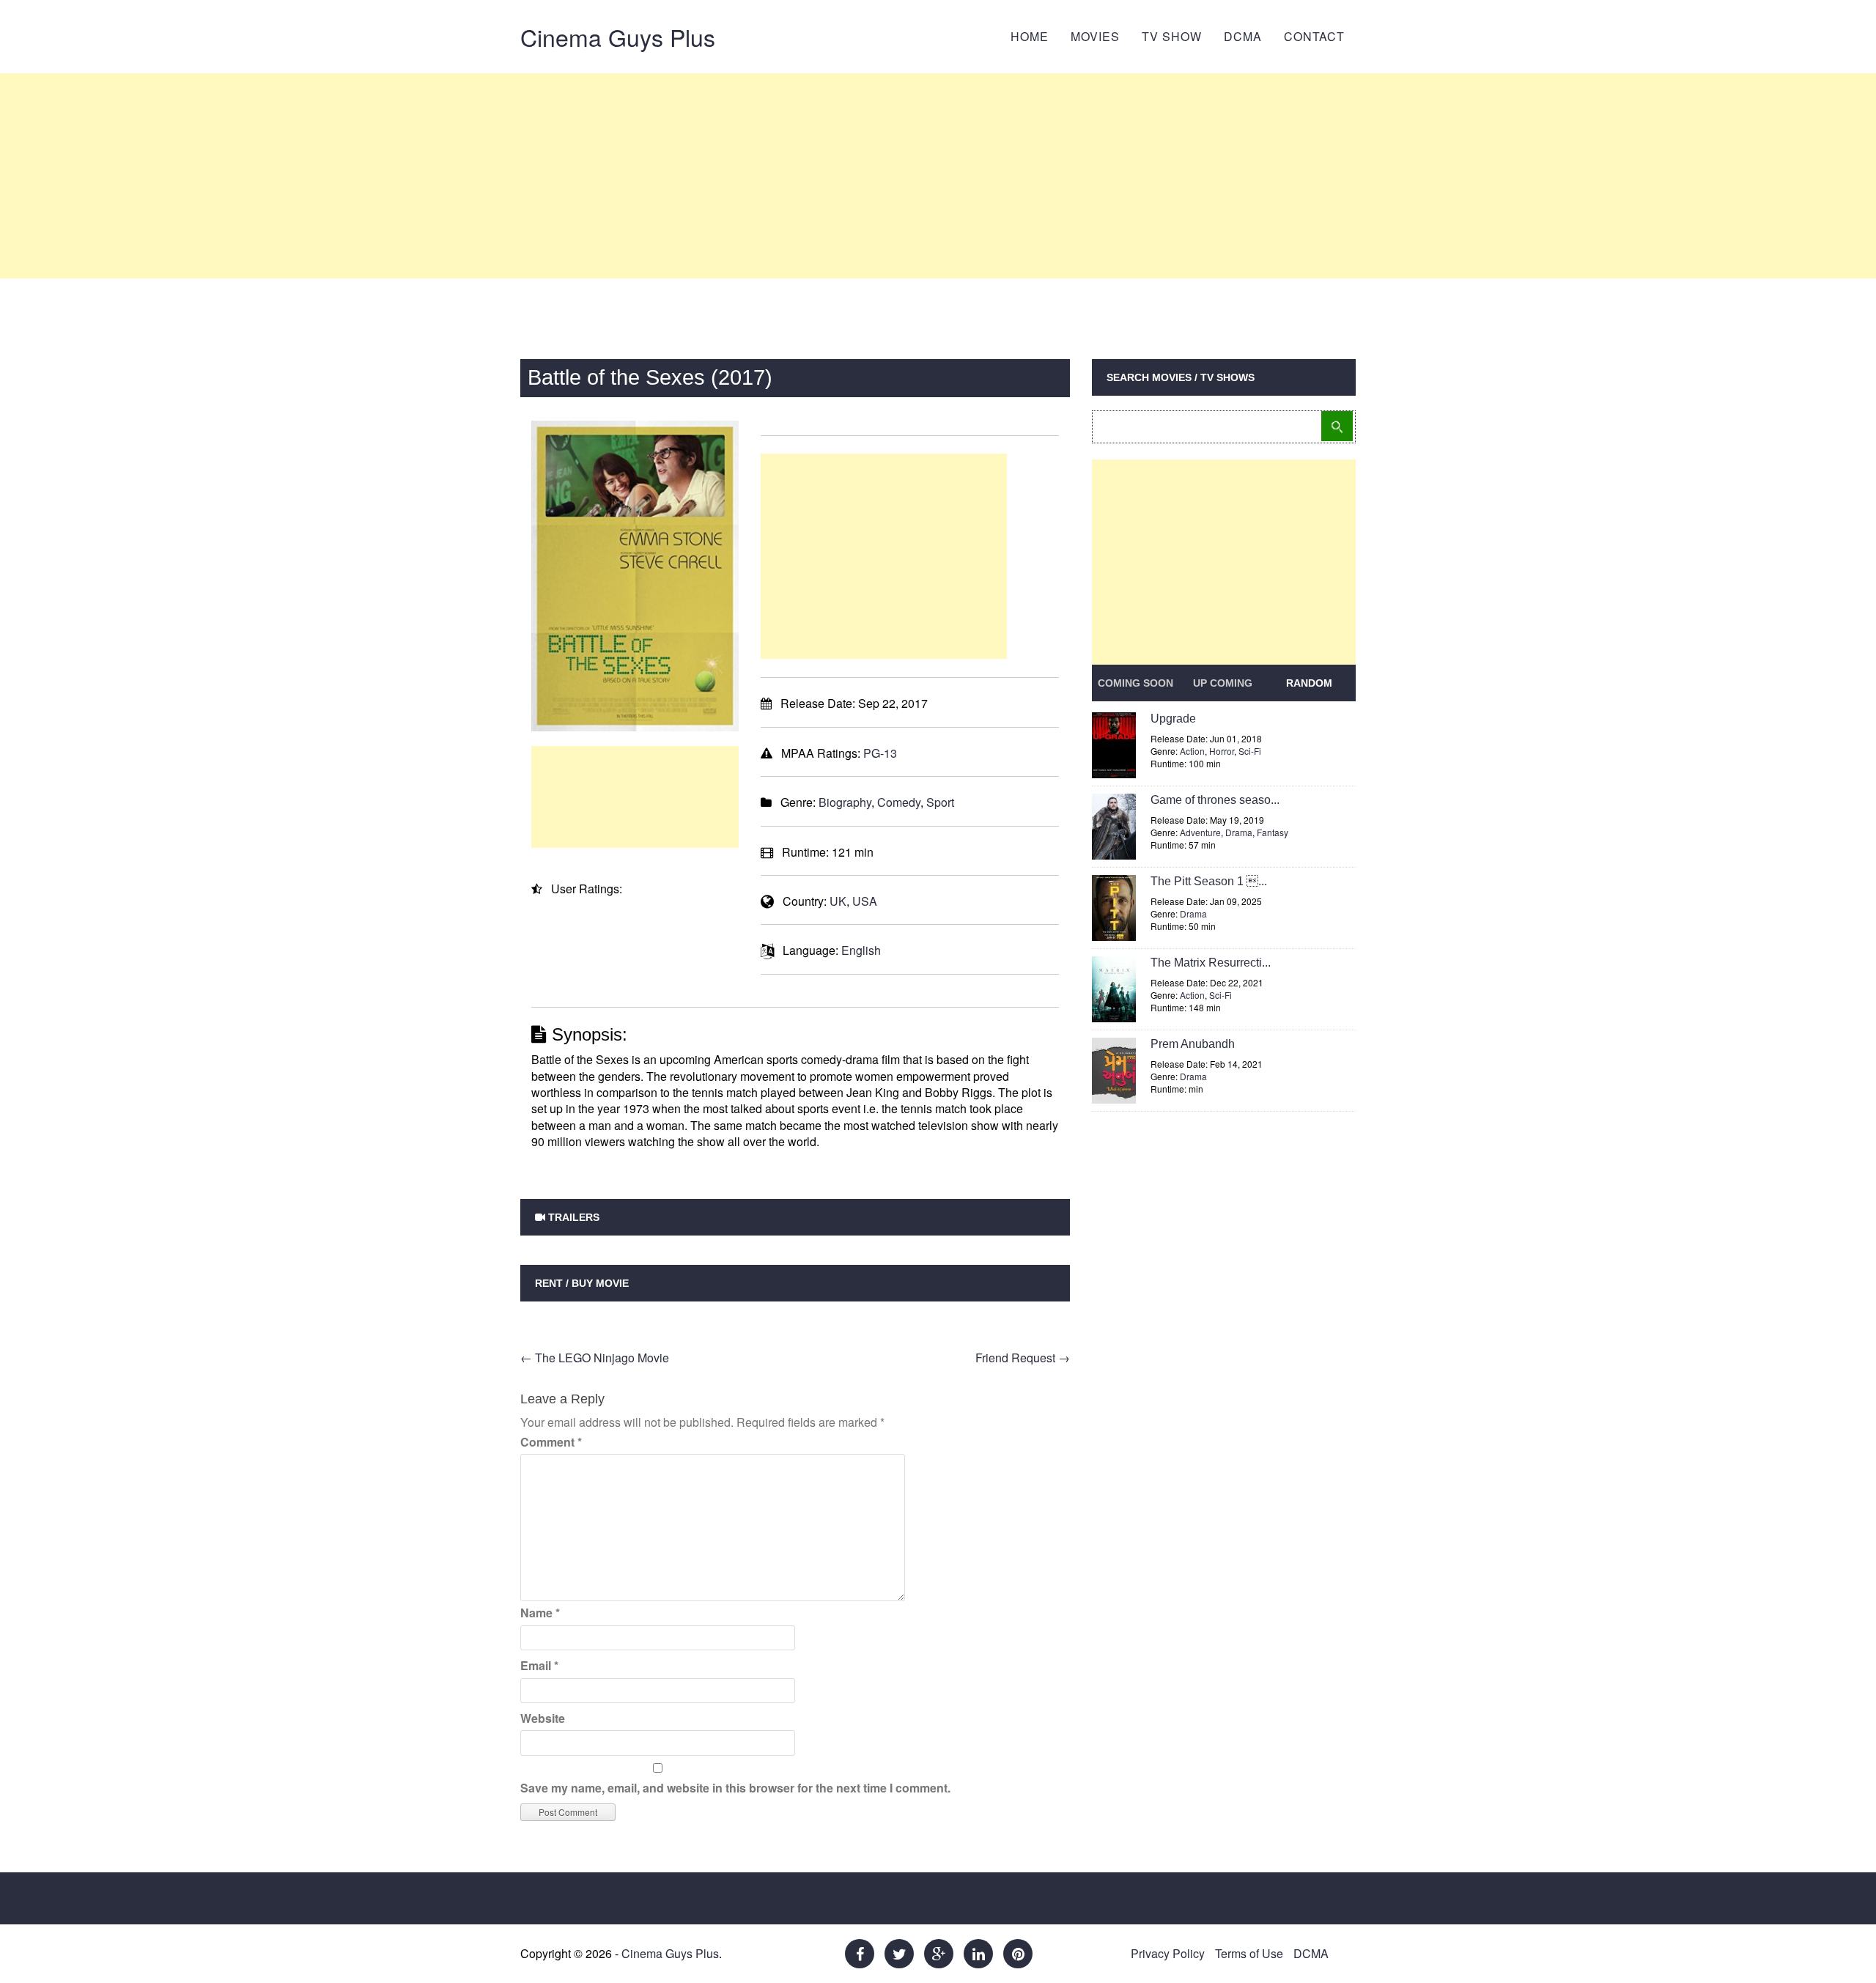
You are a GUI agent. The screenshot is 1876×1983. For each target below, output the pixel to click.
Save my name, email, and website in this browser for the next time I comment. (735, 1788)
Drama (1239, 832)
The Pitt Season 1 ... (1209, 881)
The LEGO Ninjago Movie (595, 1358)
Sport (940, 802)
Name (540, 1613)
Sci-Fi (1250, 751)
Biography (845, 802)
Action (1192, 751)
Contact (1314, 36)
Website (543, 1718)
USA (865, 901)
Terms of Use (1249, 1953)
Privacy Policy (1168, 1953)
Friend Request (1023, 1358)
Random (1309, 683)
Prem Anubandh (1193, 1044)
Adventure (1200, 832)
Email (539, 1665)
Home (1030, 36)
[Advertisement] (938, 176)
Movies (1095, 36)
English (861, 950)
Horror (1222, 751)
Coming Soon (1135, 683)
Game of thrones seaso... (1215, 800)
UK (838, 901)
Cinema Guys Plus (618, 37)
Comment (551, 1442)
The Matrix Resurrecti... (1211, 963)
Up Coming (1223, 683)
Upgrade (1173, 719)
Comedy (899, 802)
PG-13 (880, 753)
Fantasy (1273, 832)
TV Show (1172, 36)
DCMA (1243, 36)
